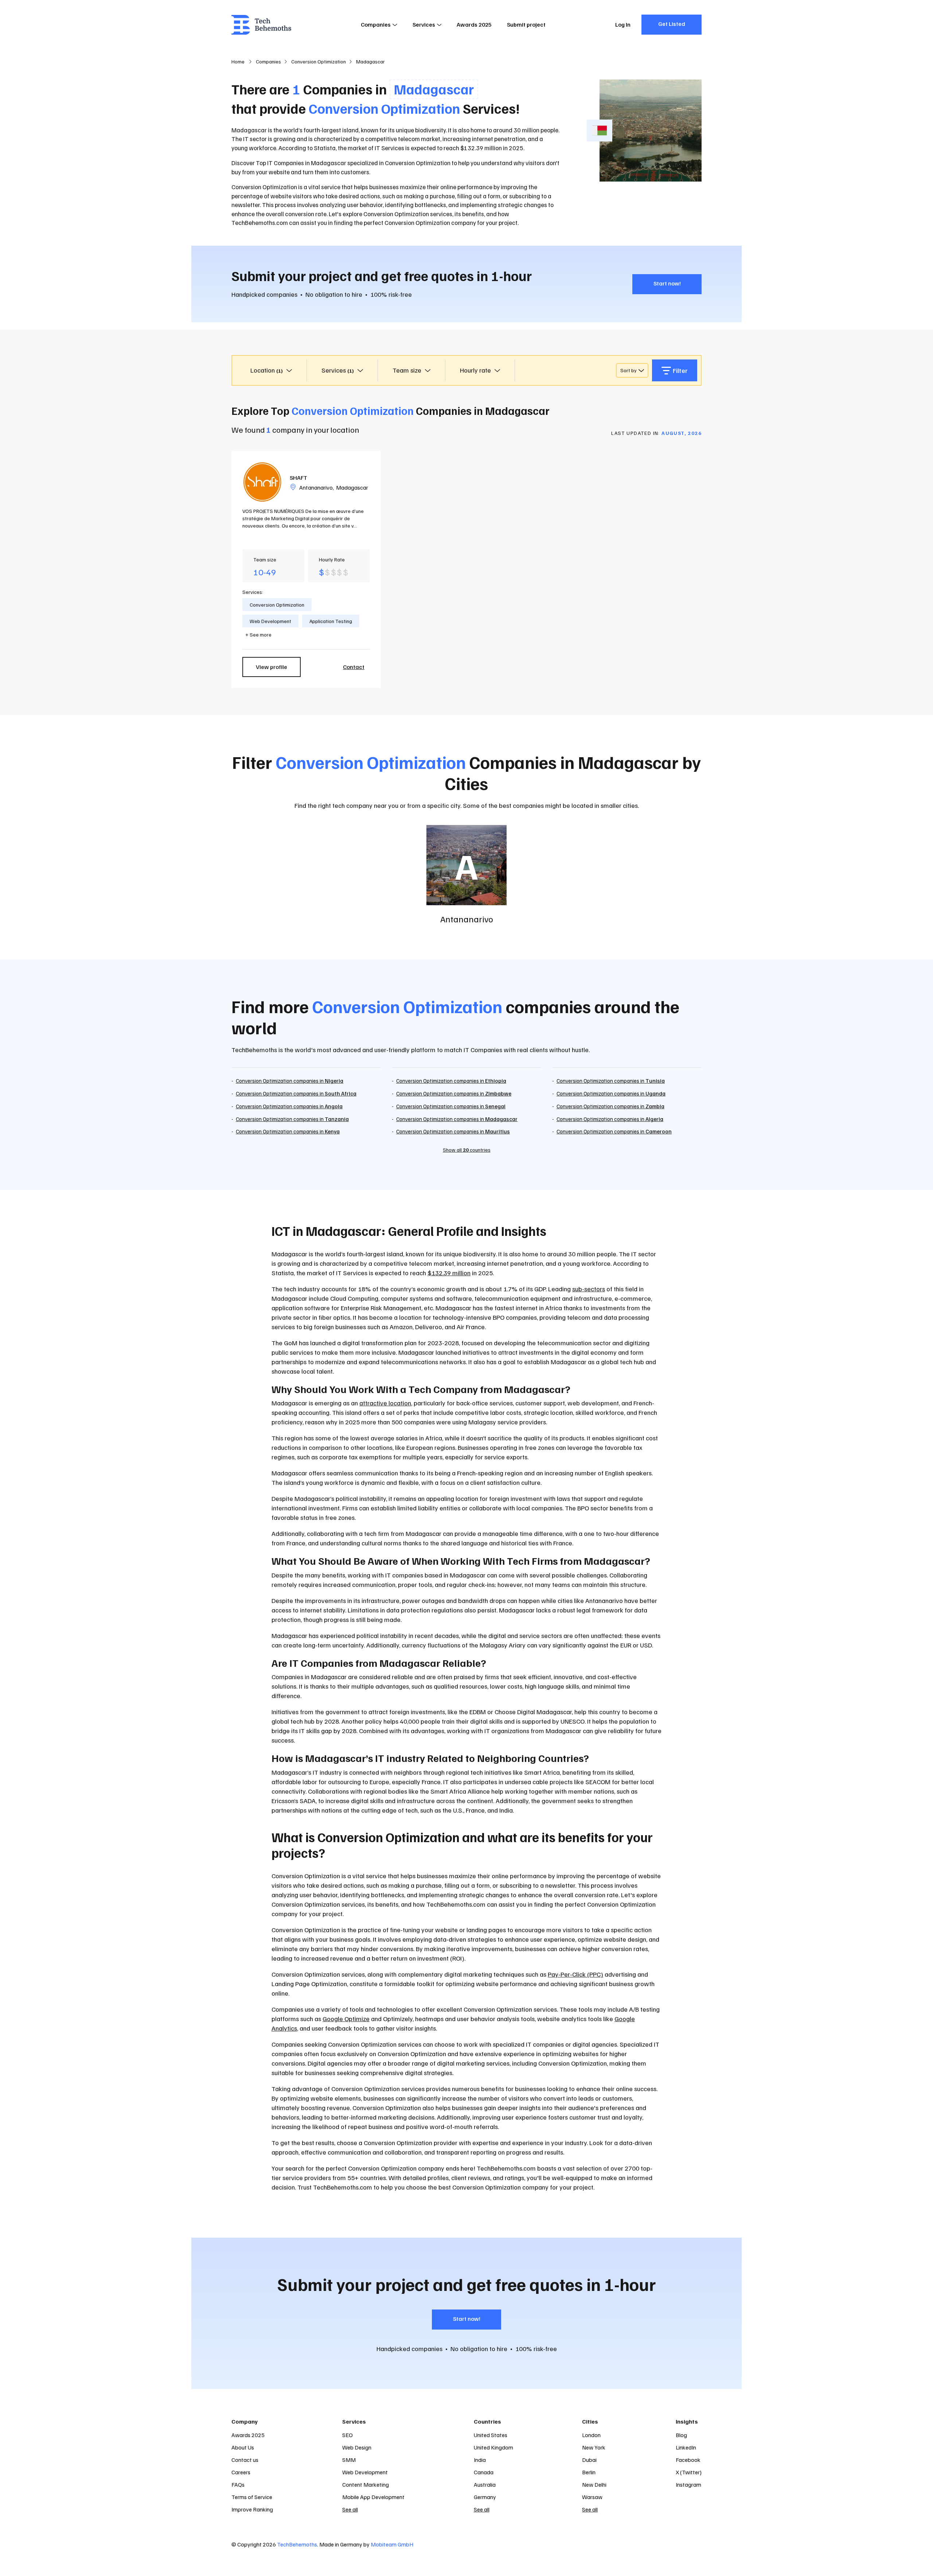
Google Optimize (346, 2019)
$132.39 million (449, 1273)
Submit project (526, 24)
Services (424, 24)
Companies (376, 24)
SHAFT (298, 478)
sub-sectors (589, 1289)
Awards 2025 (474, 24)
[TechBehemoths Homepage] (261, 25)
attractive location (385, 1403)
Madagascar (352, 487)
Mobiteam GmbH (392, 2544)
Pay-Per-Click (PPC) (575, 1974)
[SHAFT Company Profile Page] (262, 482)
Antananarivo (316, 487)
